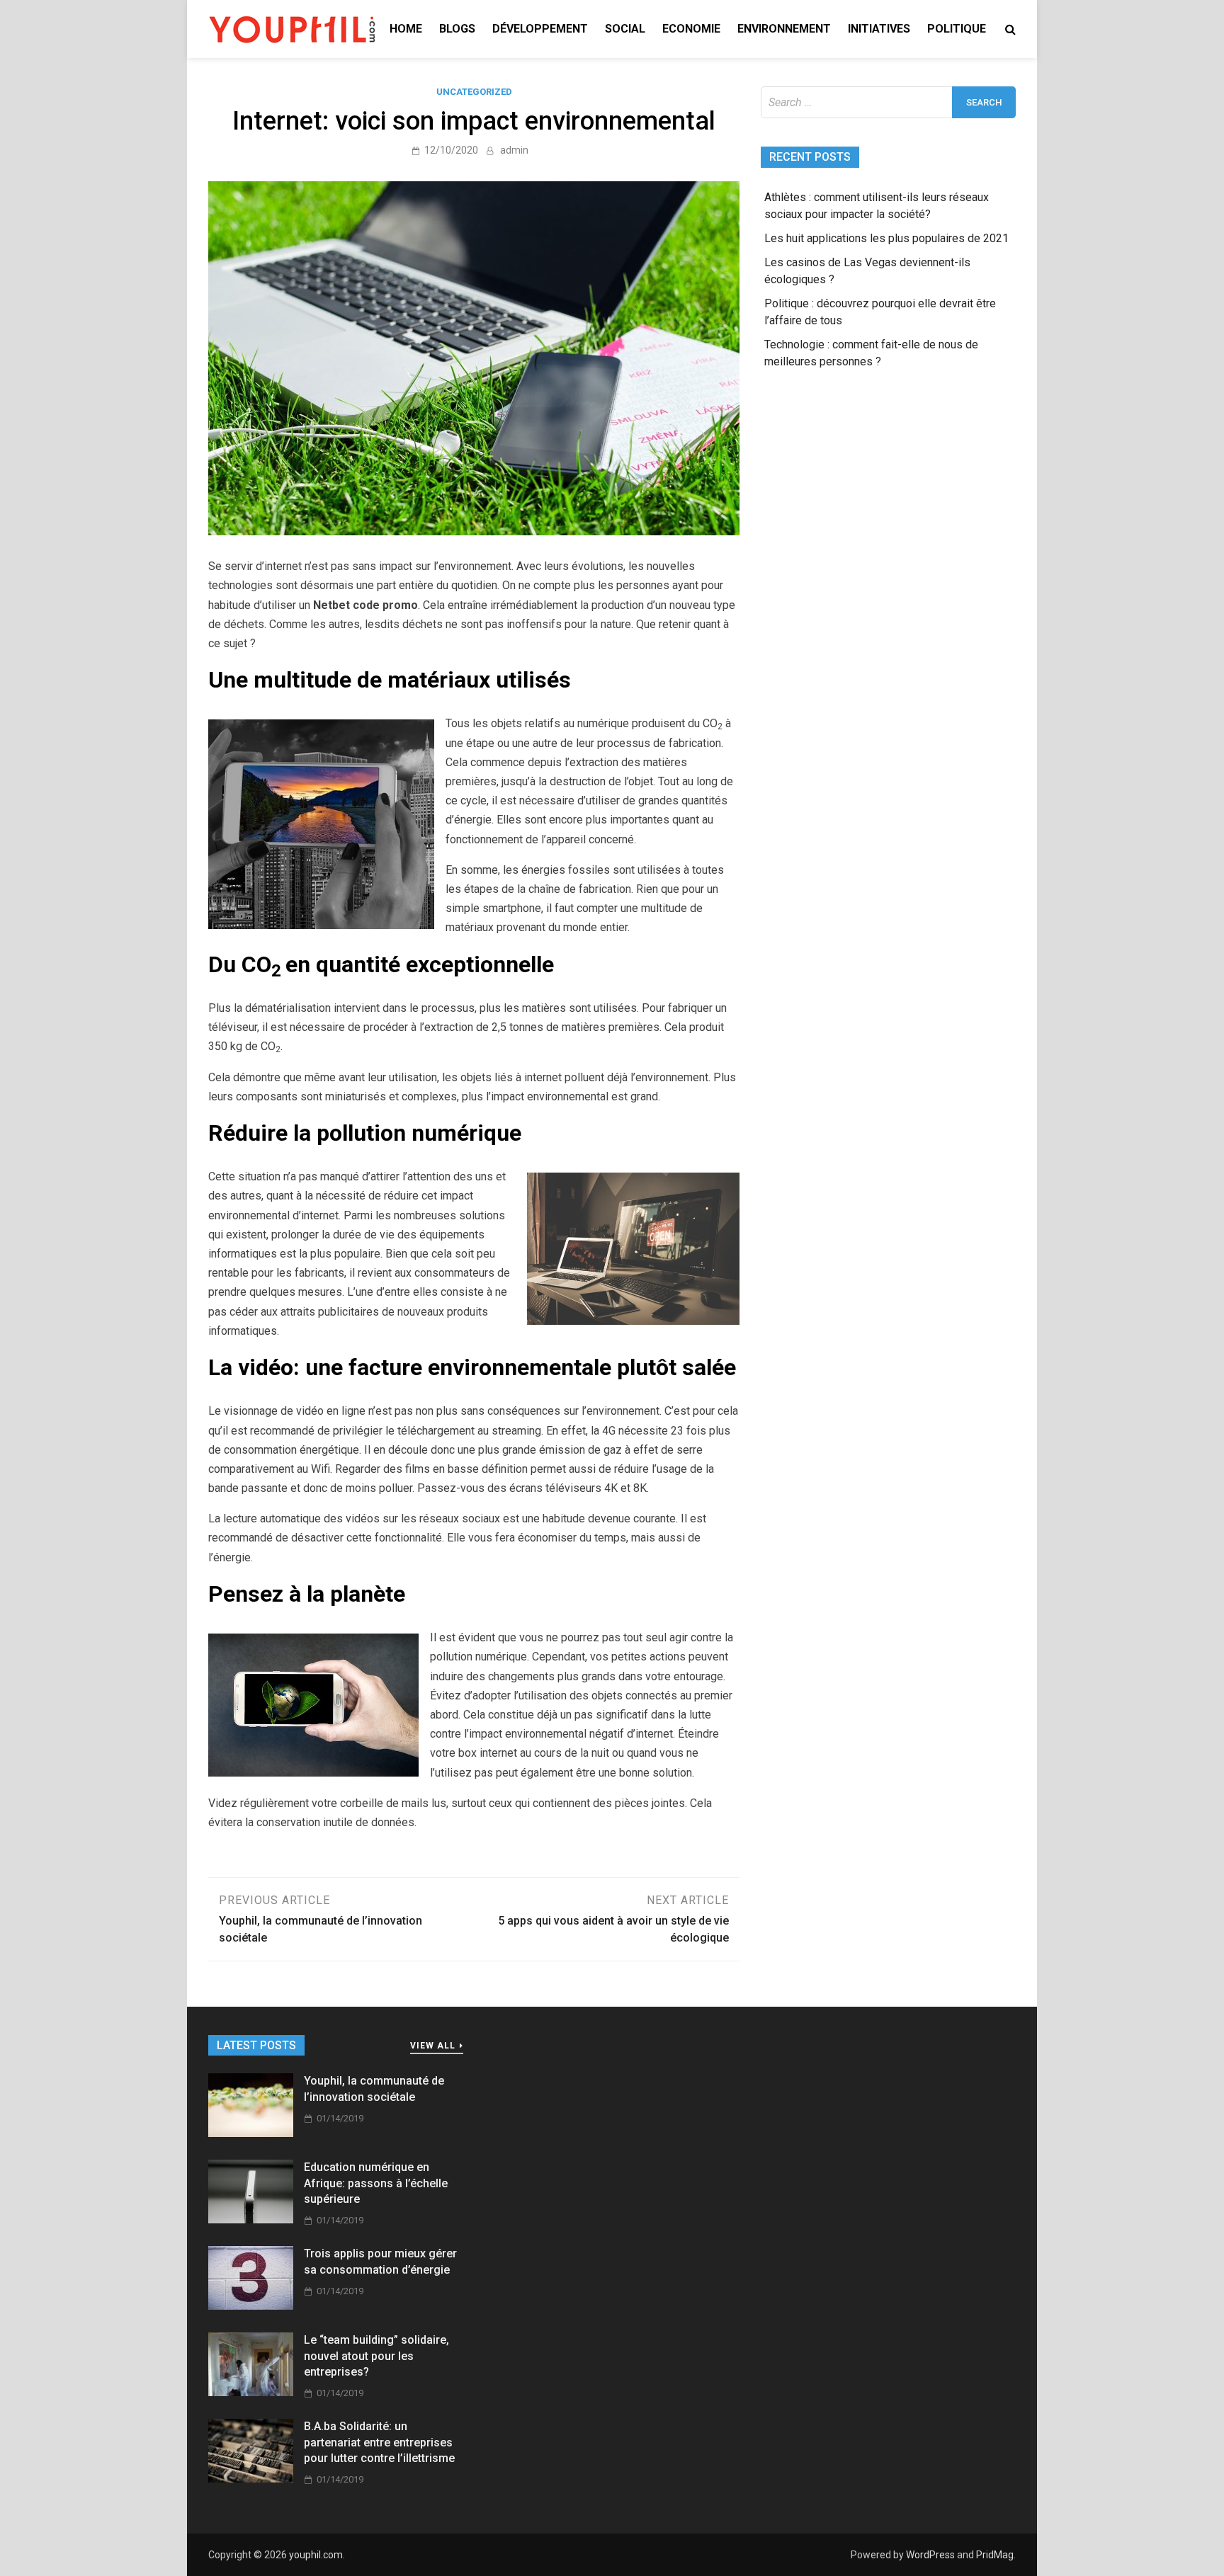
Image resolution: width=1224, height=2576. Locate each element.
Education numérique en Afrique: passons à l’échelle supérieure (376, 2183)
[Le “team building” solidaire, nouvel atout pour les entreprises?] (251, 2392)
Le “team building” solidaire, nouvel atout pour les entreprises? (376, 2356)
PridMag (995, 2555)
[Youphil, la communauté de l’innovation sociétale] (251, 2133)
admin (514, 150)
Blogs (457, 29)
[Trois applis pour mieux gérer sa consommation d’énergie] (251, 2306)
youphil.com (316, 2555)
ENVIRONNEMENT (784, 29)
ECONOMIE (691, 29)
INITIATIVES (879, 29)
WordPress (930, 2555)
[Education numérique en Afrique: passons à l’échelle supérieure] (251, 2219)
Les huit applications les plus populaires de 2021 (886, 238)
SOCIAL (625, 29)
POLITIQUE (957, 29)
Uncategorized (474, 92)
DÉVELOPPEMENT (540, 29)
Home (406, 29)
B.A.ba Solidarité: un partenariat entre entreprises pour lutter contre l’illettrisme (379, 2442)
